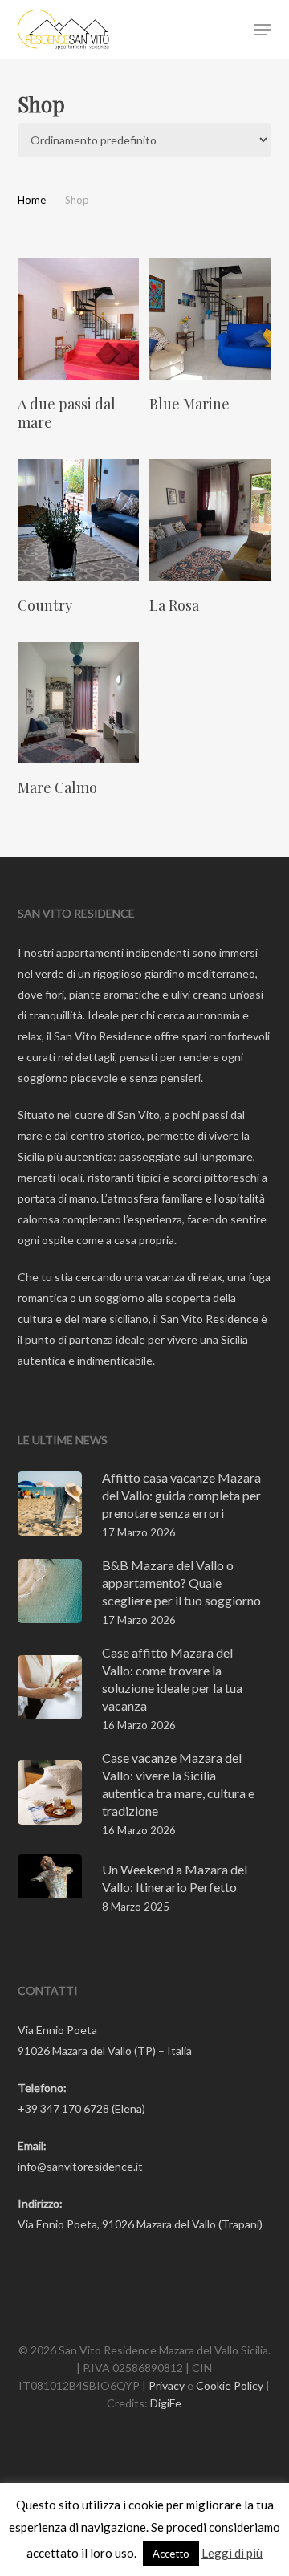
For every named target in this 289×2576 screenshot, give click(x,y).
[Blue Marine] (210, 319)
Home (32, 200)
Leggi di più (232, 2553)
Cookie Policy (230, 2385)
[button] (263, 30)
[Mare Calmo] (78, 703)
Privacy (167, 2385)
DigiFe (166, 2403)
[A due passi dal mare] (78, 319)
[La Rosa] (210, 520)
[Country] (78, 520)
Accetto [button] (171, 2554)
